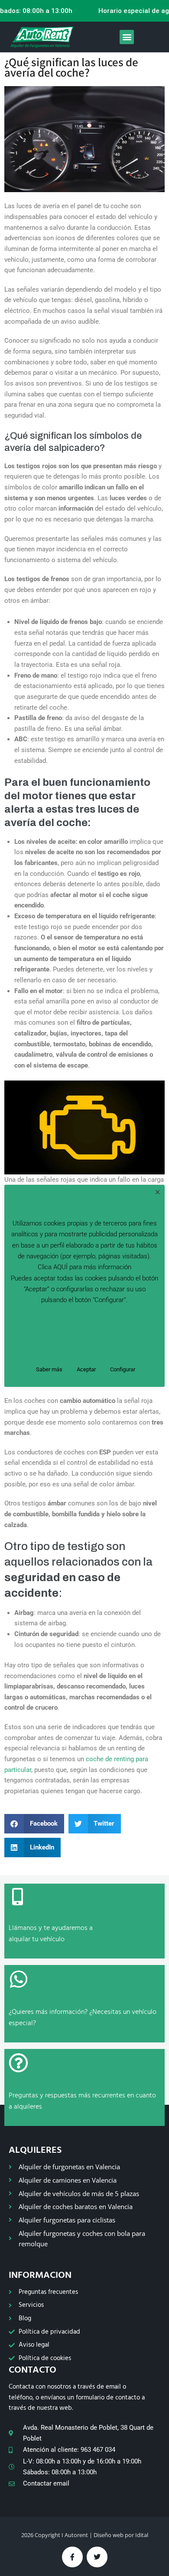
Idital (142, 2535)
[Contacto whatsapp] (19, 1979)
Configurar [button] (123, 1369)
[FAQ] (18, 2063)
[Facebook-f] (72, 2557)
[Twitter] (97, 2557)
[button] (127, 37)
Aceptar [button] (86, 1369)
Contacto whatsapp (46, 1999)
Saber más (49, 1369)
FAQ (17, 2083)
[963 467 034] (17, 1897)
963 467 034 (31, 1915)
